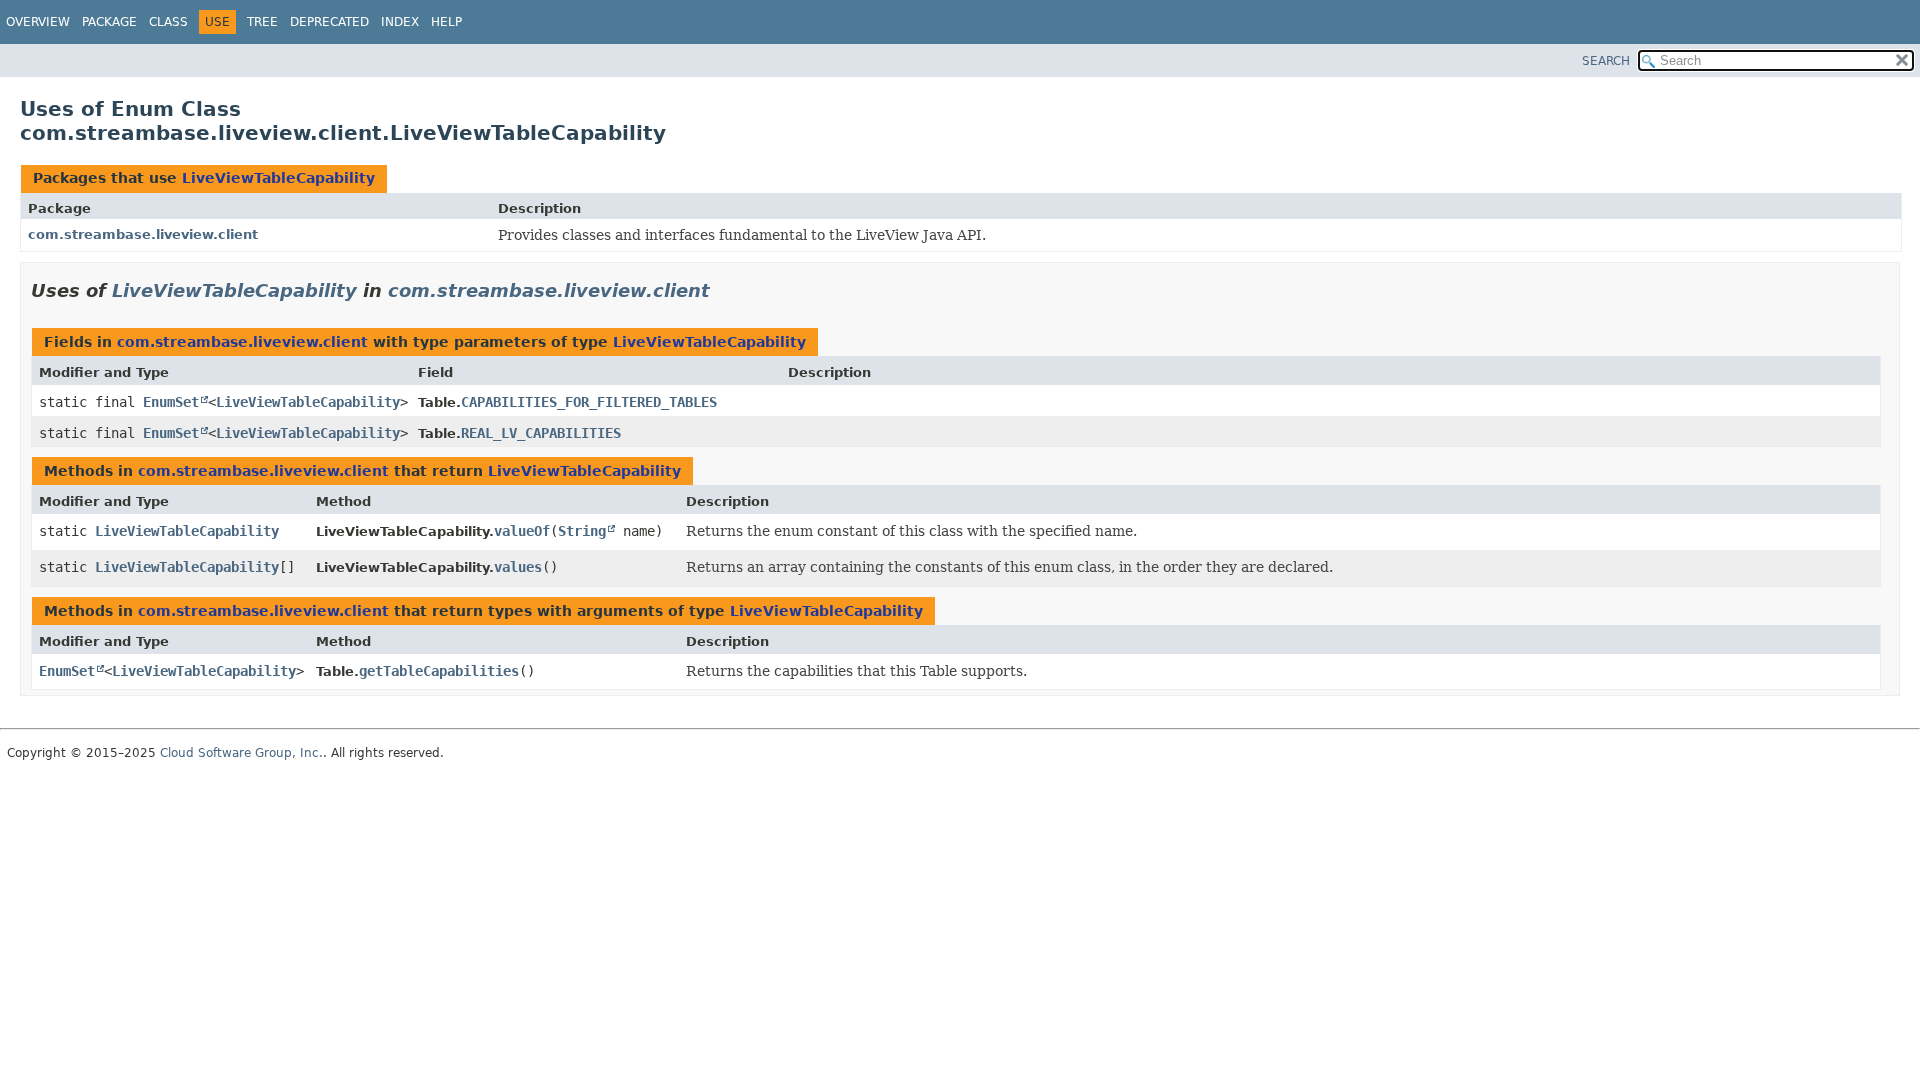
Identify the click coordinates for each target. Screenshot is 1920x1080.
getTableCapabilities (439, 671)
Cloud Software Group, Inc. (241, 753)
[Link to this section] (724, 290)
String (582, 531)
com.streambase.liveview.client (143, 234)
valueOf (522, 531)
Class (168, 22)
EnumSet (171, 402)
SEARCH (1606, 61)
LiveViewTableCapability (278, 178)
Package (109, 22)
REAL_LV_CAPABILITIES (541, 433)
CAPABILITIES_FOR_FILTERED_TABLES (589, 402)
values (518, 567)
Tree (262, 22)
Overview (38, 22)
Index (400, 22)
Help (446, 22)
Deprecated (329, 22)
